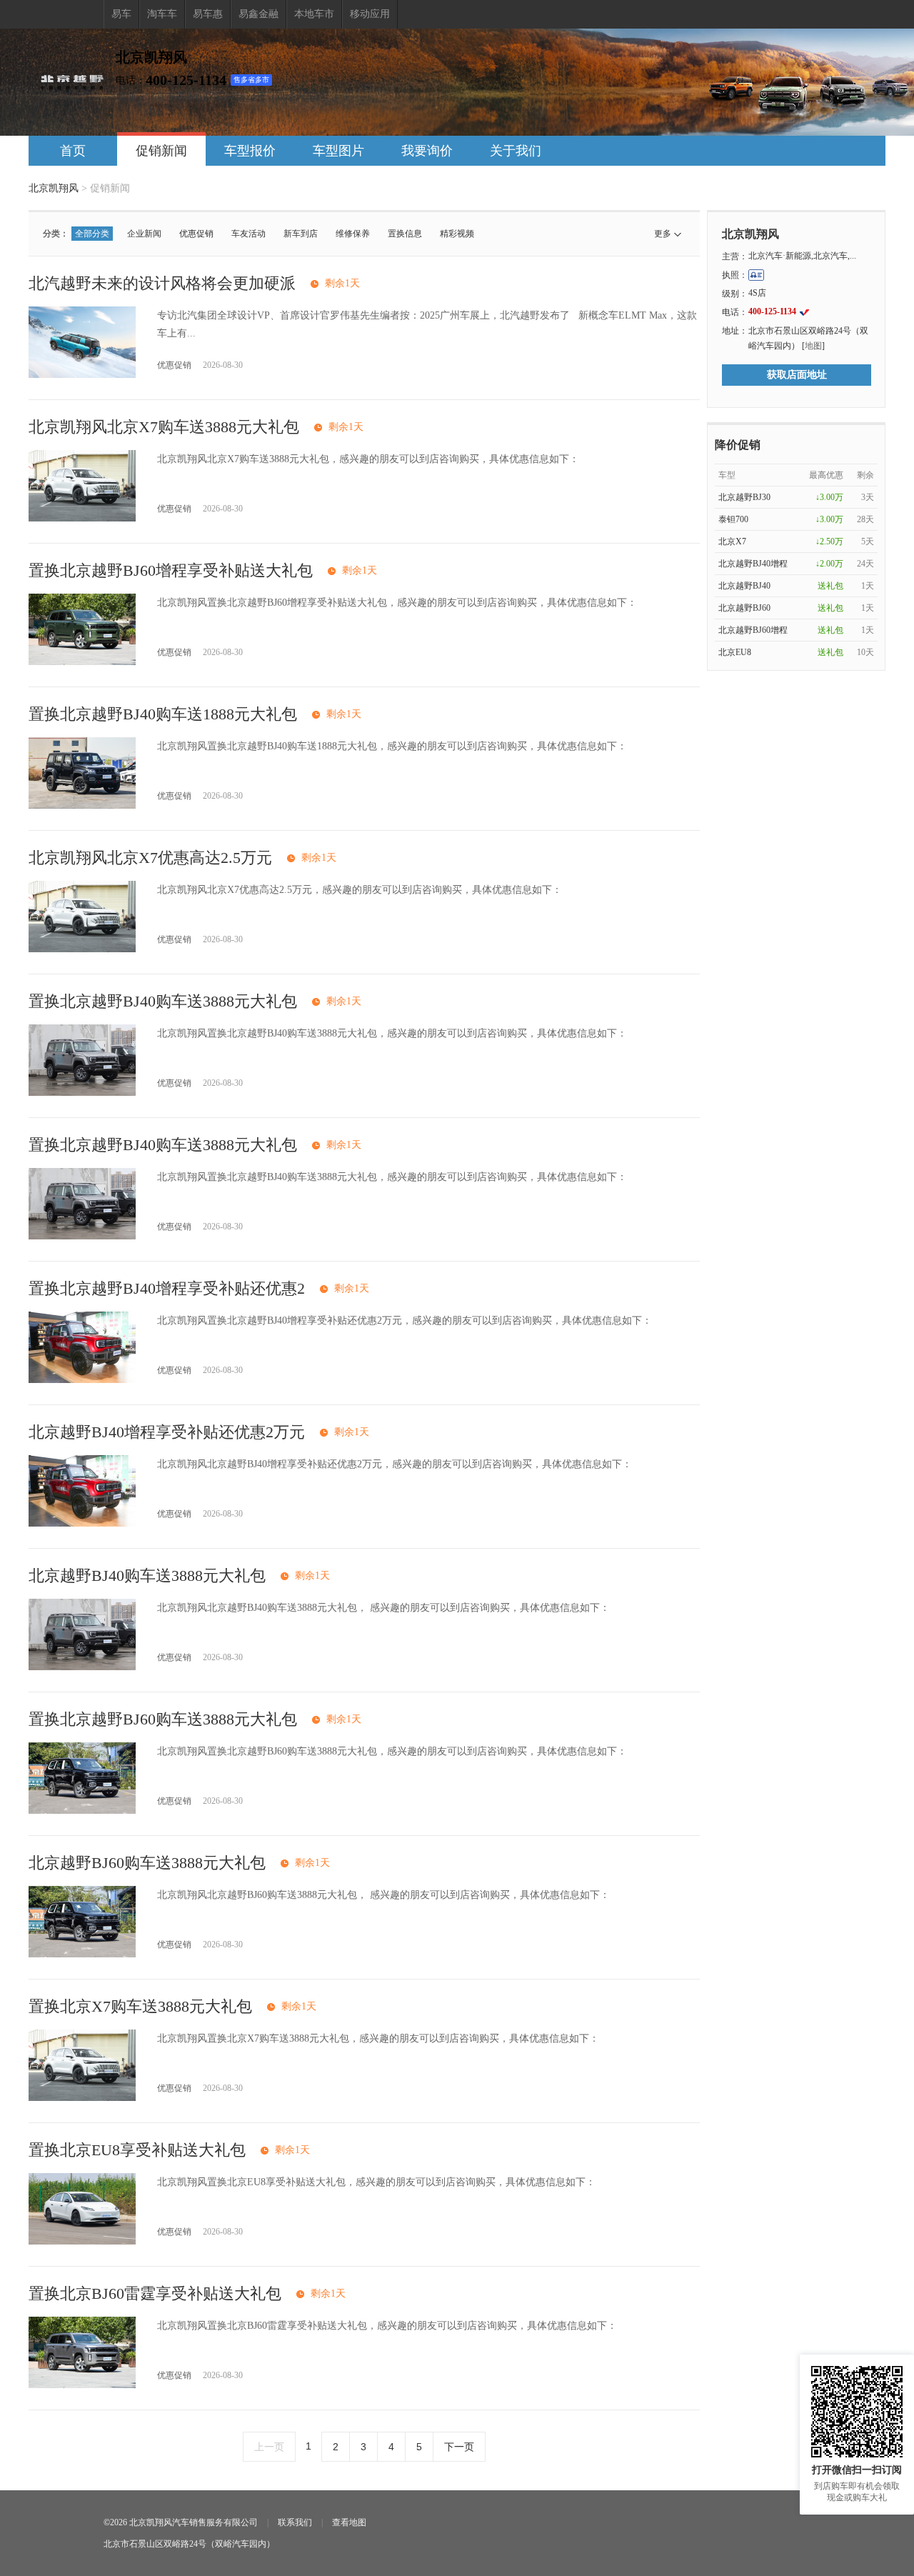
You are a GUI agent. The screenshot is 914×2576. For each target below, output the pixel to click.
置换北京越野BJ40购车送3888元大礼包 (163, 1001)
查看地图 (349, 2522)
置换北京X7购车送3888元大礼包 (140, 2006)
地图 (813, 346)
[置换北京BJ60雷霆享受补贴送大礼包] (82, 2385)
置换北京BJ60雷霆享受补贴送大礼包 (155, 2293)
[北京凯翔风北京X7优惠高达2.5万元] (82, 949)
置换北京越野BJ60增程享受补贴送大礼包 (171, 570)
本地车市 (314, 14)
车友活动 (248, 234)
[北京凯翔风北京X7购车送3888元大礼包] (82, 518)
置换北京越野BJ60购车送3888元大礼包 (163, 1719)
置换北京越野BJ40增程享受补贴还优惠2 (167, 1288)
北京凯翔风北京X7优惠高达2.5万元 (150, 858)
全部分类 (92, 234)
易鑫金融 (258, 14)
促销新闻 (161, 151)
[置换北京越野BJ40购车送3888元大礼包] (82, 1093)
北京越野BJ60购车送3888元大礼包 (147, 1863)
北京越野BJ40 (744, 586)
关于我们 (516, 151)
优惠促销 (196, 234)
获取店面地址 (797, 375)
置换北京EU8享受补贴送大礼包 (137, 2150)
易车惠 (208, 14)
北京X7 (732, 541)
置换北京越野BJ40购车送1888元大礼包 (163, 714)
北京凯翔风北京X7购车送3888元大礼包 (164, 427)
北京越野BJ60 (744, 608)
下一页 (459, 2447)
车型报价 (250, 151)
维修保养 (353, 234)
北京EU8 (735, 652)
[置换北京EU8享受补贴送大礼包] (82, 2241)
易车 (121, 14)
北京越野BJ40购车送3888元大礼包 (147, 1576)
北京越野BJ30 (744, 497)
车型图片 (338, 151)
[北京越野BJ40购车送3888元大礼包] (82, 1667)
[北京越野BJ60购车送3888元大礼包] (82, 1954)
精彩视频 (457, 234)
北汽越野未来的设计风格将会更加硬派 (162, 283)
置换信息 (405, 234)
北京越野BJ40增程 (753, 564)
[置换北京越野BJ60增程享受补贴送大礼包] (82, 662)
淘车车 (162, 14)
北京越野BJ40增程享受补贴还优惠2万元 (167, 1432)
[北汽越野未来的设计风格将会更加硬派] (82, 375)
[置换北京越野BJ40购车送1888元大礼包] (82, 805)
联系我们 (295, 2522)
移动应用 (370, 14)
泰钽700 (733, 519)
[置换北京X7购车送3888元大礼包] (82, 2098)
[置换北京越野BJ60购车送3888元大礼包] (82, 1811)
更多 (663, 234)
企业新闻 (144, 234)
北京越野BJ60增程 (753, 630)
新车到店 (301, 234)
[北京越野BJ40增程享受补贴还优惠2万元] (82, 1523)
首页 (73, 151)
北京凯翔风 (54, 188)
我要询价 (427, 151)
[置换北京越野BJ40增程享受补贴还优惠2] (82, 1380)
